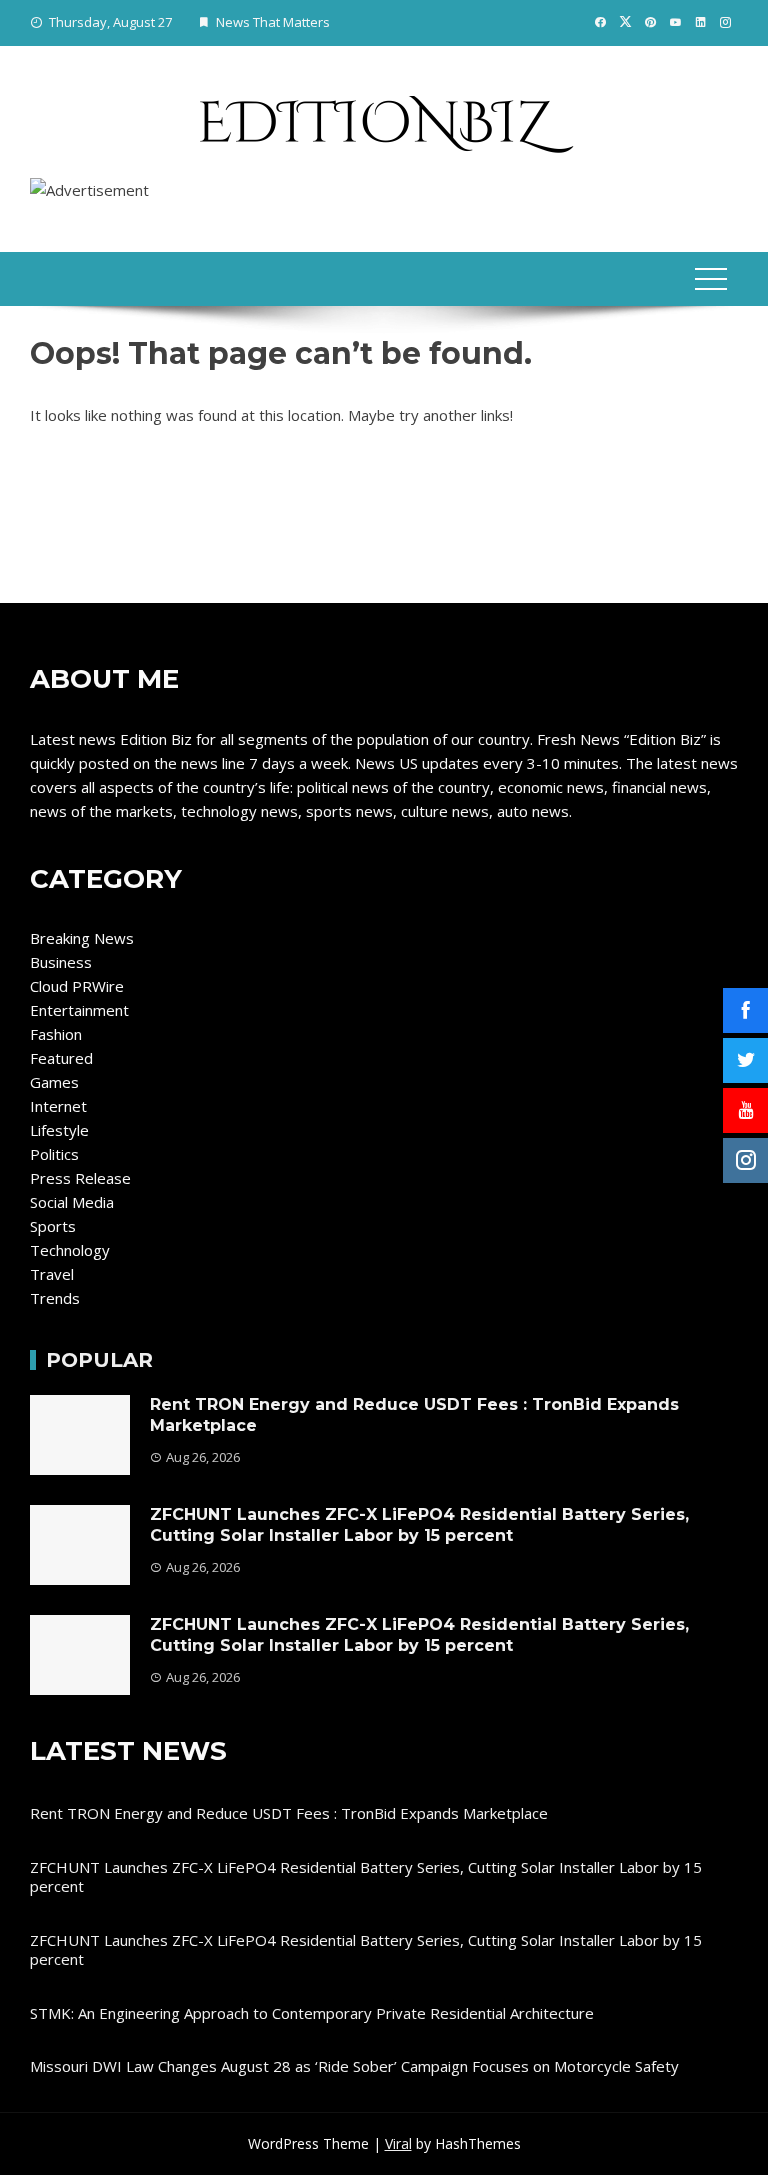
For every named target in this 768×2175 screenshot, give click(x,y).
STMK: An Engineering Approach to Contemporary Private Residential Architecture (312, 2013)
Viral (398, 2143)
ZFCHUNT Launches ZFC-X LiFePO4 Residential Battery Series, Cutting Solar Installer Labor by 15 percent (419, 1525)
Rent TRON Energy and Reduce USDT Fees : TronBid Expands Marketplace (289, 1813)
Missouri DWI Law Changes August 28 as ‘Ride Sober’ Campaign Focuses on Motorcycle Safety (354, 2066)
